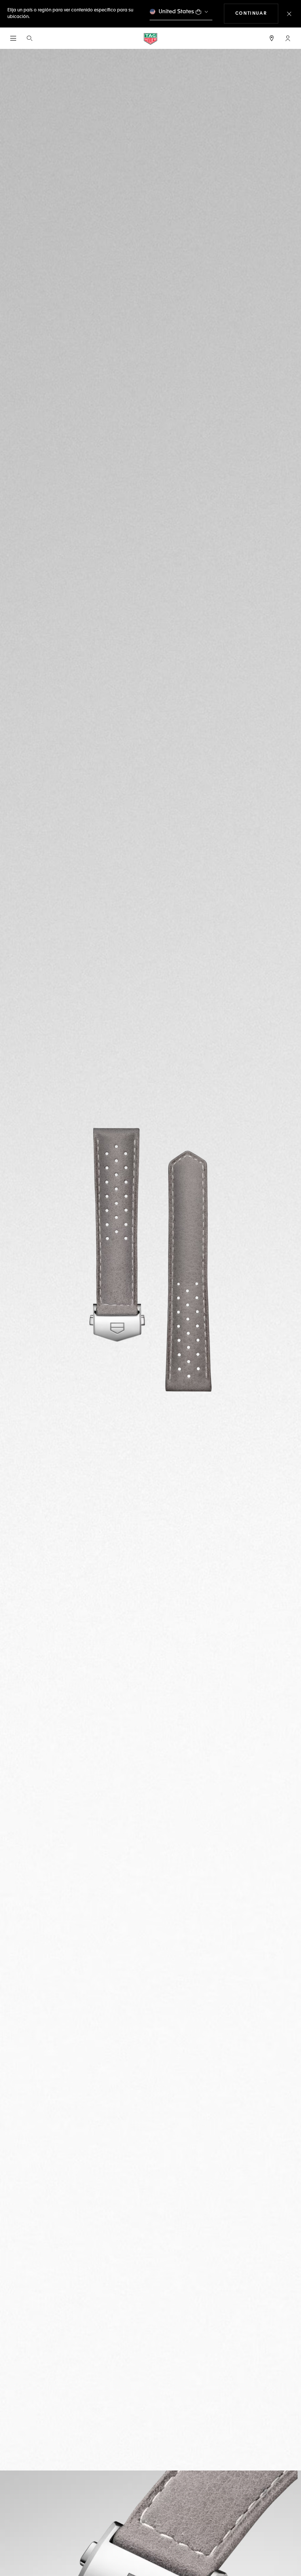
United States (176, 12)
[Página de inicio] (150, 38)
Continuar (257, 13)
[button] (288, 38)
